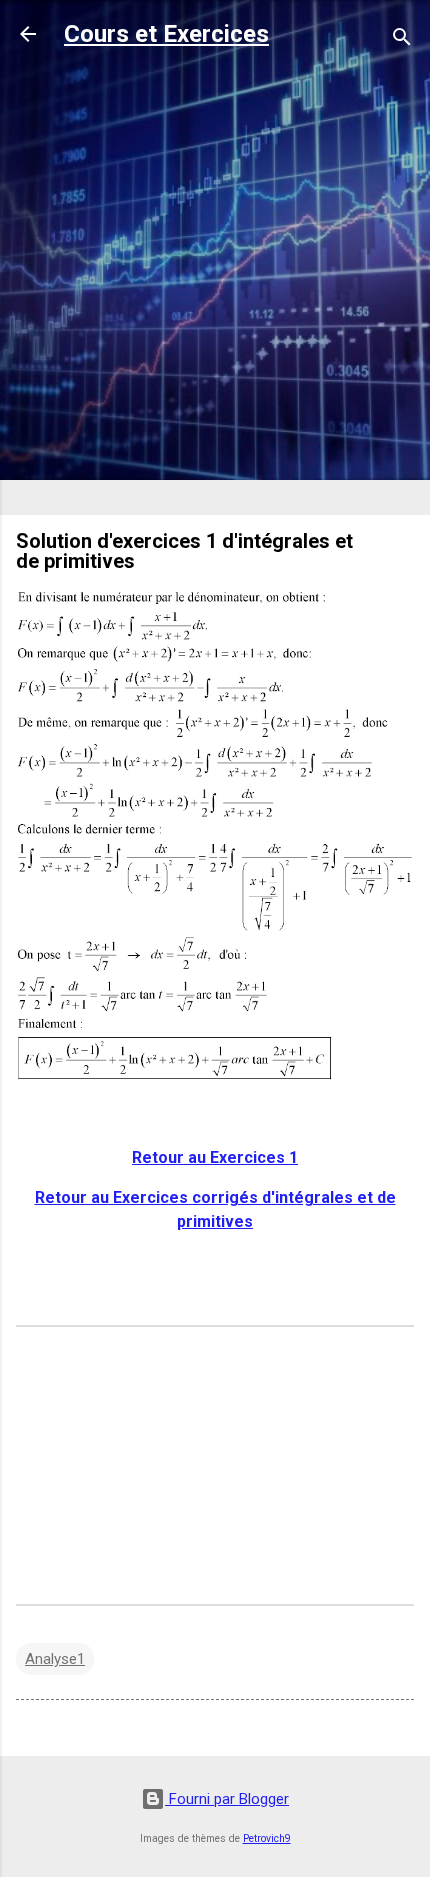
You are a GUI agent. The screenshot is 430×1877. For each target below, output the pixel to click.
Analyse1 (55, 1659)
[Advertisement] (215, 284)
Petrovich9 (267, 1838)
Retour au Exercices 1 (215, 1157)
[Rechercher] (402, 40)
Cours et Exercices (166, 34)
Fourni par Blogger (227, 1799)
